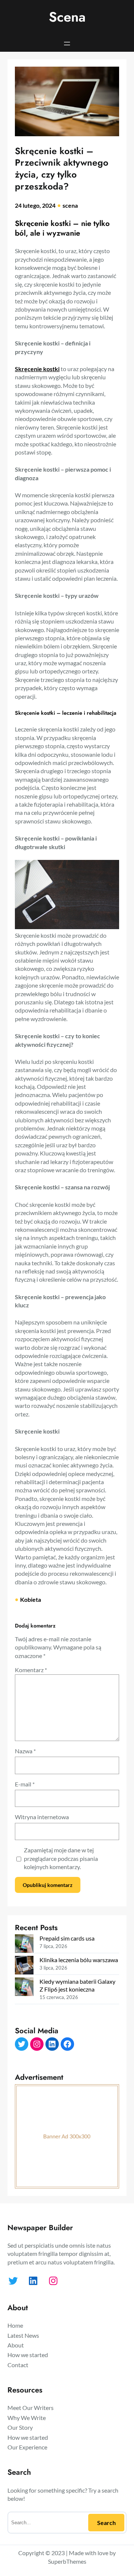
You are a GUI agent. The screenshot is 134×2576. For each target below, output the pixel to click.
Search (106, 2523)
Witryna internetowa (42, 1817)
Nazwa (25, 1751)
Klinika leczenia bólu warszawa (79, 1960)
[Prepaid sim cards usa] (24, 1944)
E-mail (25, 1784)
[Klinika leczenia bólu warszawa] (24, 1966)
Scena (67, 17)
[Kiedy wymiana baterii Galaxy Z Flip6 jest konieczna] (24, 1987)
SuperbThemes (67, 2561)
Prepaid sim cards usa (67, 1938)
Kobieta (31, 1599)
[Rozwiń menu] (67, 44)
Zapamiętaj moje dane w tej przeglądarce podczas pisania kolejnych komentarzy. (61, 1858)
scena (70, 205)
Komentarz (31, 1670)
